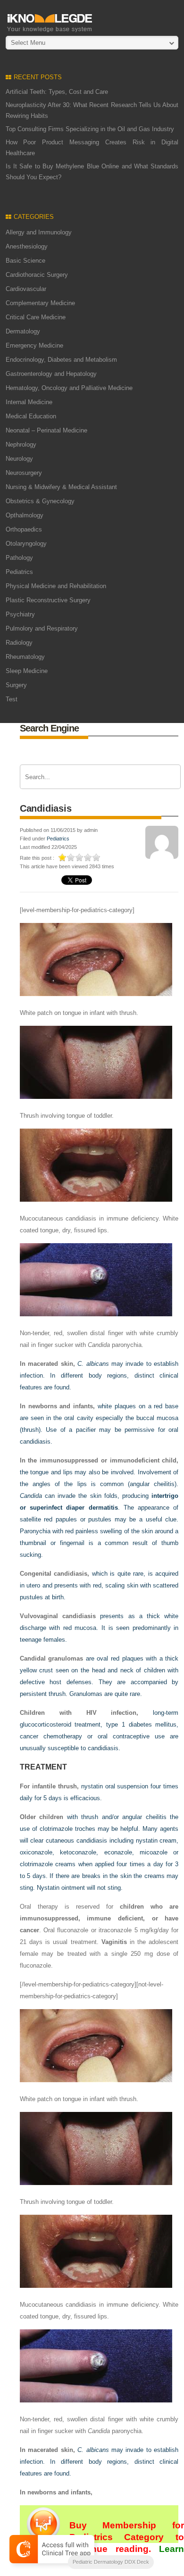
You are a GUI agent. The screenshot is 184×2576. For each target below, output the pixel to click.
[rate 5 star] (97, 857)
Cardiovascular (26, 289)
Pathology (19, 558)
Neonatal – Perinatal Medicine (46, 430)
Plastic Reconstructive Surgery (48, 600)
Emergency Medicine (34, 345)
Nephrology (21, 445)
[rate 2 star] (71, 857)
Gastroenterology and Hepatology (51, 374)
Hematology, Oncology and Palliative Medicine (69, 388)
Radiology (19, 643)
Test (12, 699)
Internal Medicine (29, 402)
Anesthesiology (27, 246)
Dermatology (23, 331)
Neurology (19, 459)
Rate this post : (37, 858)
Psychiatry (20, 614)
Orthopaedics (24, 529)
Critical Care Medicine (36, 317)
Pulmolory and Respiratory (42, 628)
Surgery (16, 685)
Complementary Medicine (40, 303)
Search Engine (49, 728)
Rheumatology (25, 657)
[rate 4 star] (88, 857)
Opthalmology (25, 515)
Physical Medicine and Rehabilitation (56, 586)
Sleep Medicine (27, 671)
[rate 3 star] (80, 857)
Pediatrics (19, 572)
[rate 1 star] (63, 857)
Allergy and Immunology (39, 232)
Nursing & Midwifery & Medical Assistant (61, 487)
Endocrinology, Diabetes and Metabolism (61, 360)
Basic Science (25, 261)
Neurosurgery (24, 473)
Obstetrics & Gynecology (40, 501)
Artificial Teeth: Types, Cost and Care (57, 92)
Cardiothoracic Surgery (37, 275)
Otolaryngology (26, 544)
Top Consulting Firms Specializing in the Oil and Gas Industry (90, 129)
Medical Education (31, 416)
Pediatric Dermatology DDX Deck (111, 2562)
